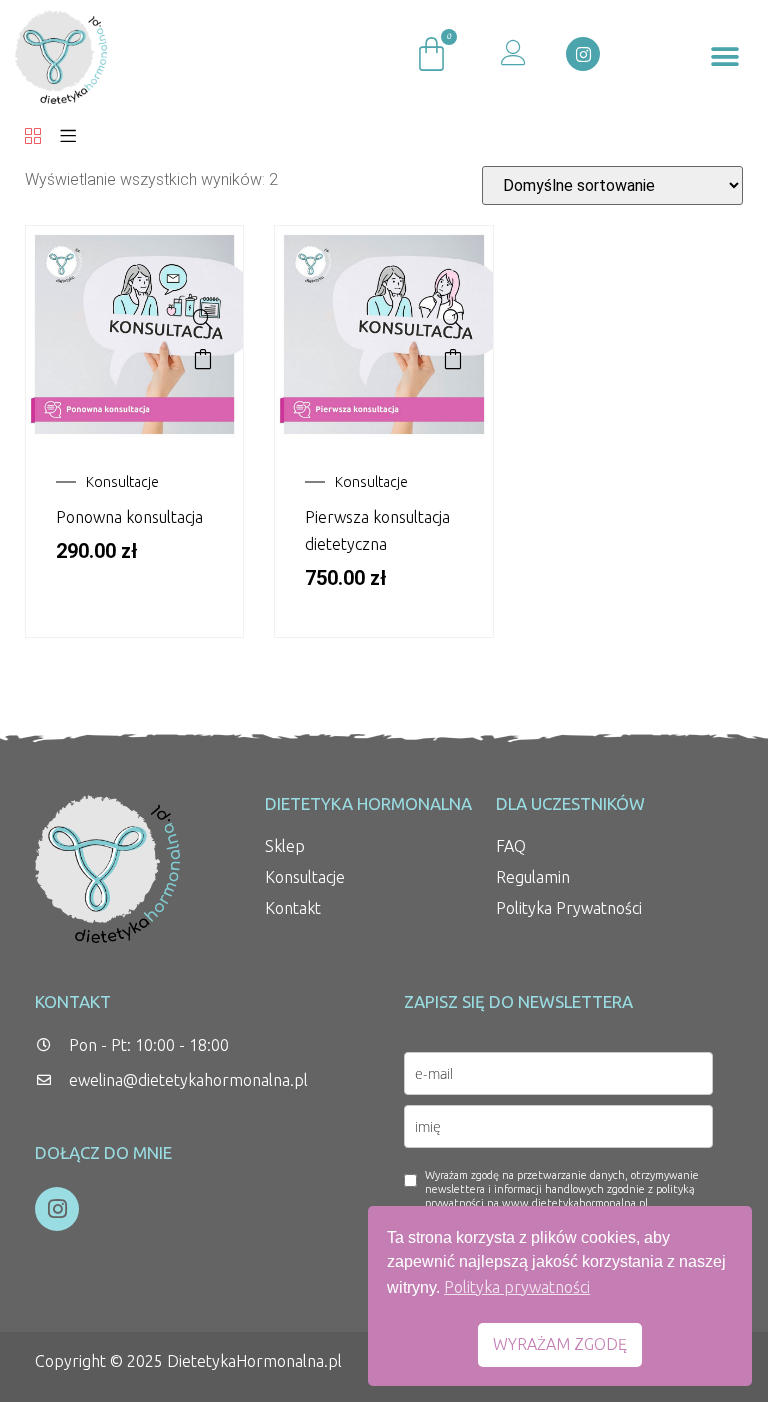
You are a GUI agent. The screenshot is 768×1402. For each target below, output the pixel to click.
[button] (725, 57)
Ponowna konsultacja (129, 517)
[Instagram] (583, 54)
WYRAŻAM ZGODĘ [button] (560, 1344)
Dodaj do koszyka (203, 359)
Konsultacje (122, 482)
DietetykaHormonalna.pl (254, 1361)
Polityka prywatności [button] (517, 1287)
